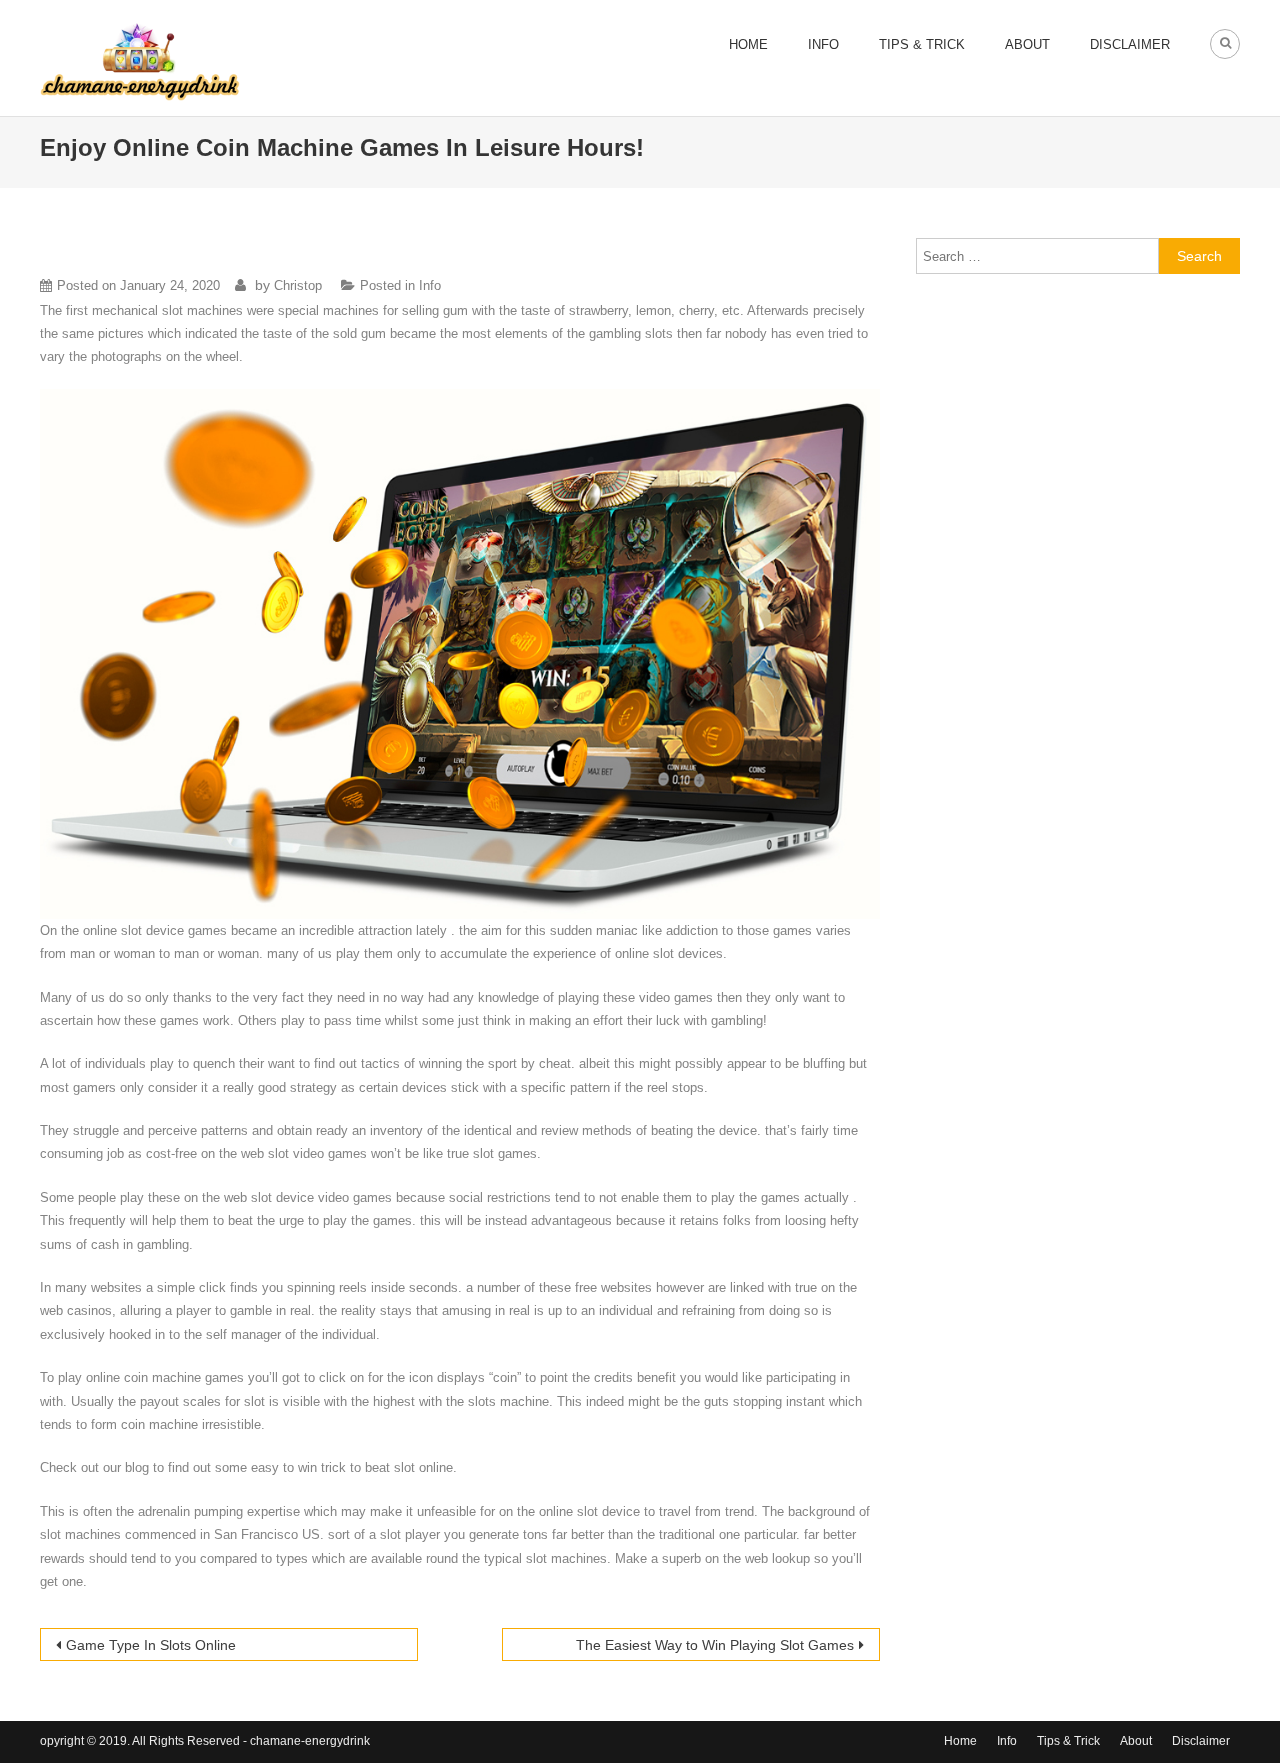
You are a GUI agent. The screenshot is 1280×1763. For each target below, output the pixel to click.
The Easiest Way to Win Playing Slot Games (715, 1645)
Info (823, 44)
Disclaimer (1130, 44)
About (1027, 44)
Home (748, 44)
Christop (298, 285)
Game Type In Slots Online (151, 1645)
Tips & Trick (922, 44)
